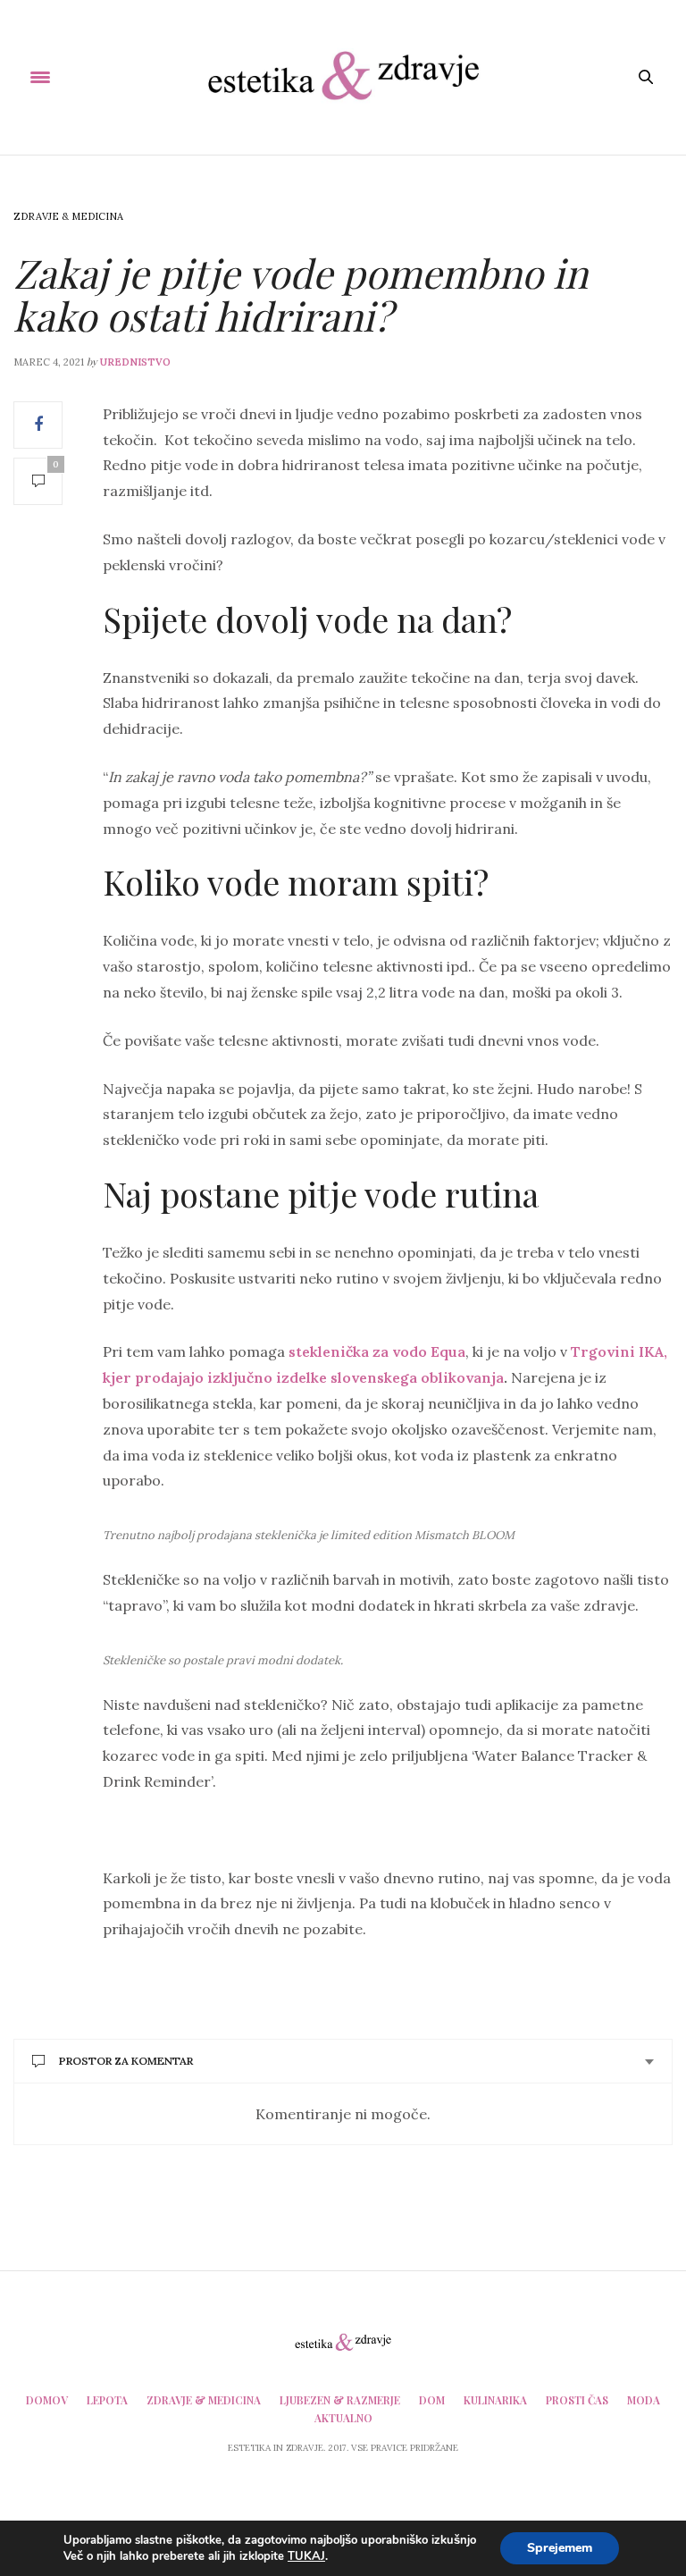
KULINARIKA (495, 2400)
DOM (432, 2400)
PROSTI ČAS (577, 2400)
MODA (644, 2400)
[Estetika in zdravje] (343, 77)
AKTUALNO (343, 2418)
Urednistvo (135, 362)
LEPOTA (107, 2400)
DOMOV (47, 2400)
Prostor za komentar (126, 2061)
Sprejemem (560, 2548)
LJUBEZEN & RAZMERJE (340, 2400)
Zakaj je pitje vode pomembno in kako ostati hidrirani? (301, 294)
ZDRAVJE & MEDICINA (68, 216)
